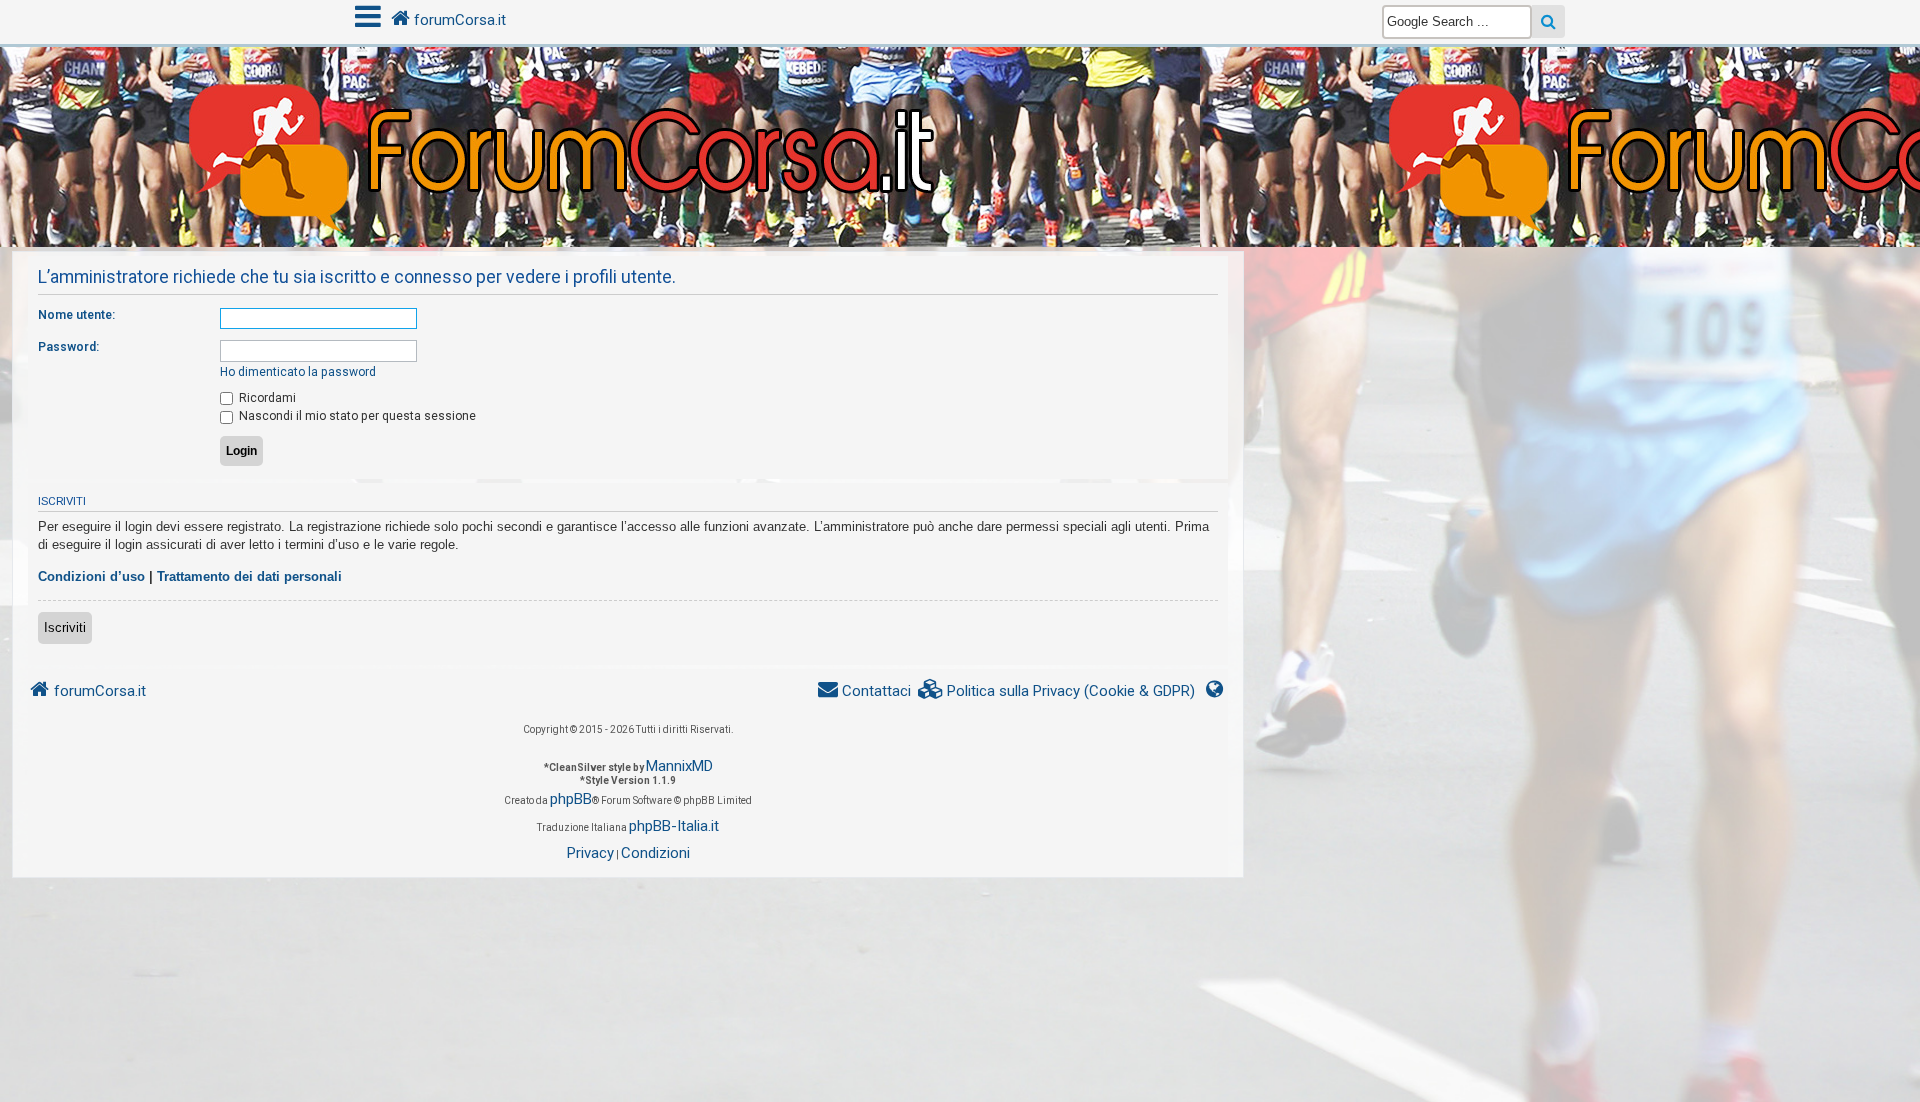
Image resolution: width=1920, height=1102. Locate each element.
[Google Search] (1548, 21)
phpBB (571, 799)
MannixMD (679, 766)
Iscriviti (65, 627)
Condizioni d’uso (91, 576)
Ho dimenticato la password (298, 372)
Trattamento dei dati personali (249, 576)
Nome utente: (76, 315)
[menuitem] (1057, 691)
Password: (68, 347)
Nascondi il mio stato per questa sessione (356, 416)
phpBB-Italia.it (674, 826)
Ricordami (266, 398)
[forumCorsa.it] (960, 107)
